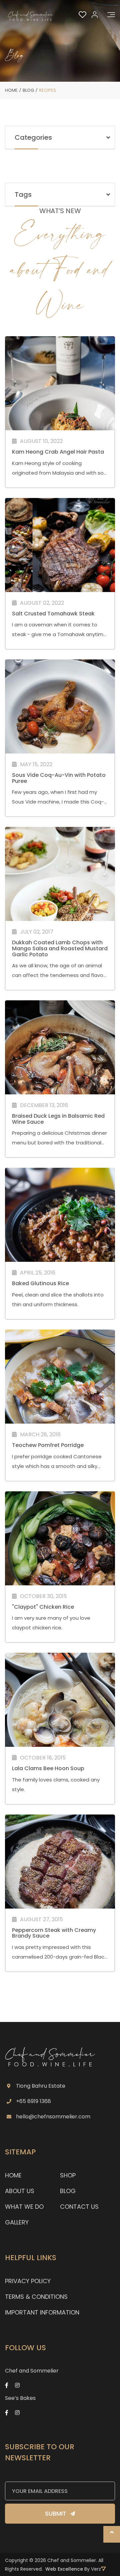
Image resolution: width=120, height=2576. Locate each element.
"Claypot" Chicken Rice (43, 1607)
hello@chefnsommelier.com (53, 2117)
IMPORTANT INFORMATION (42, 2312)
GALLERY (17, 2222)
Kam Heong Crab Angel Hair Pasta (58, 452)
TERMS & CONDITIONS (36, 2297)
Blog (28, 90)
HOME (13, 2175)
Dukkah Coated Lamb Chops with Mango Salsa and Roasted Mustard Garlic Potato (60, 948)
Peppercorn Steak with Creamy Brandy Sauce (54, 1933)
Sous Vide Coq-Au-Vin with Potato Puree (59, 778)
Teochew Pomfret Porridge (48, 1445)
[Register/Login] (95, 14)
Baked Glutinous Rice (40, 1283)
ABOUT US (20, 2191)
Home (11, 90)
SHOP (68, 2175)
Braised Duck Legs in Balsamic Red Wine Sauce (58, 1119)
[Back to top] (112, 2534)
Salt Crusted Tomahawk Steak (53, 614)
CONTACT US (79, 2207)
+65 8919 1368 (33, 2101)
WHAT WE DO (24, 2207)
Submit (56, 2513)
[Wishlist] (83, 15)
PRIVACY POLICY (28, 2281)
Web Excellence (64, 2569)
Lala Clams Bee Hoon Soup (48, 1768)
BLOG (68, 2191)
